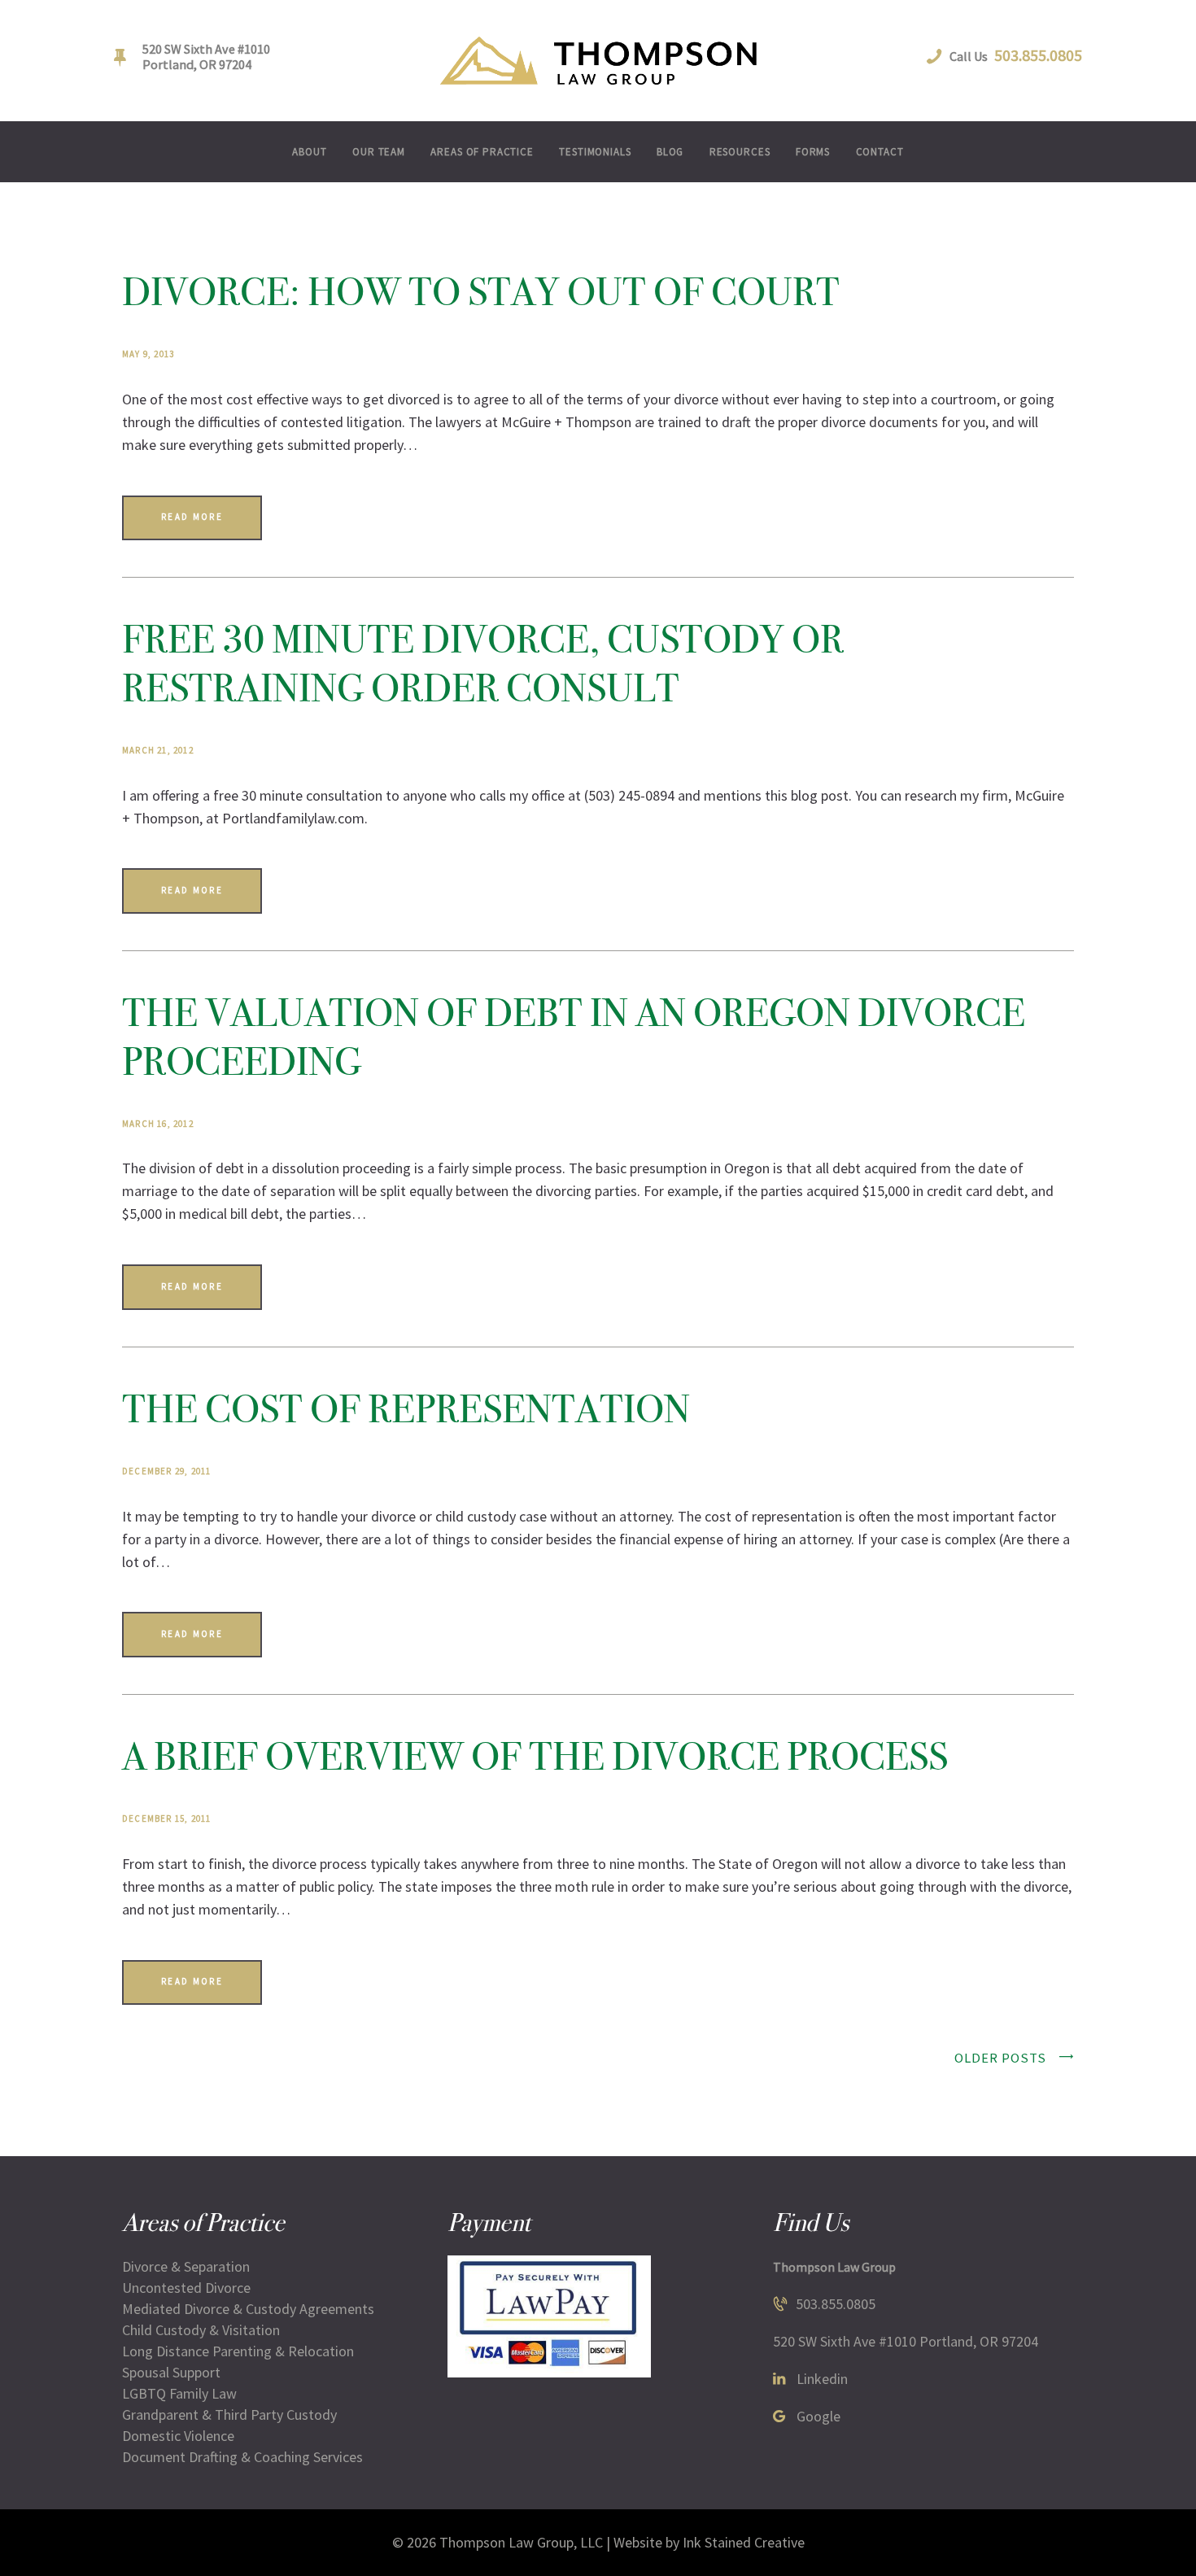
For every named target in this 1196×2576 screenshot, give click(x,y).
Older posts (1000, 2058)
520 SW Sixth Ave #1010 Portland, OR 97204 (906, 2341)
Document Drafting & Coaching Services (242, 2457)
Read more (192, 517)
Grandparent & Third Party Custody (229, 2414)
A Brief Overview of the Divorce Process (535, 1756)
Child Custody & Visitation (201, 2330)
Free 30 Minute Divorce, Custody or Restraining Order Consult (483, 664)
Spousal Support (171, 2372)
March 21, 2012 (158, 750)
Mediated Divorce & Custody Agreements (248, 2309)
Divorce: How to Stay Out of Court (481, 292)
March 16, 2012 (158, 1124)
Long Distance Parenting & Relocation (238, 2351)
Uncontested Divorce (186, 2288)
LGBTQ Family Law (179, 2393)
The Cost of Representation (406, 1409)
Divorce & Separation (186, 2266)
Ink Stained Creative (744, 2542)
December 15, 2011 (166, 1818)
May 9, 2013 (148, 354)
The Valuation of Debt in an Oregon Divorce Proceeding (574, 1037)
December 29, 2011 (166, 1471)
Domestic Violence (178, 2436)
